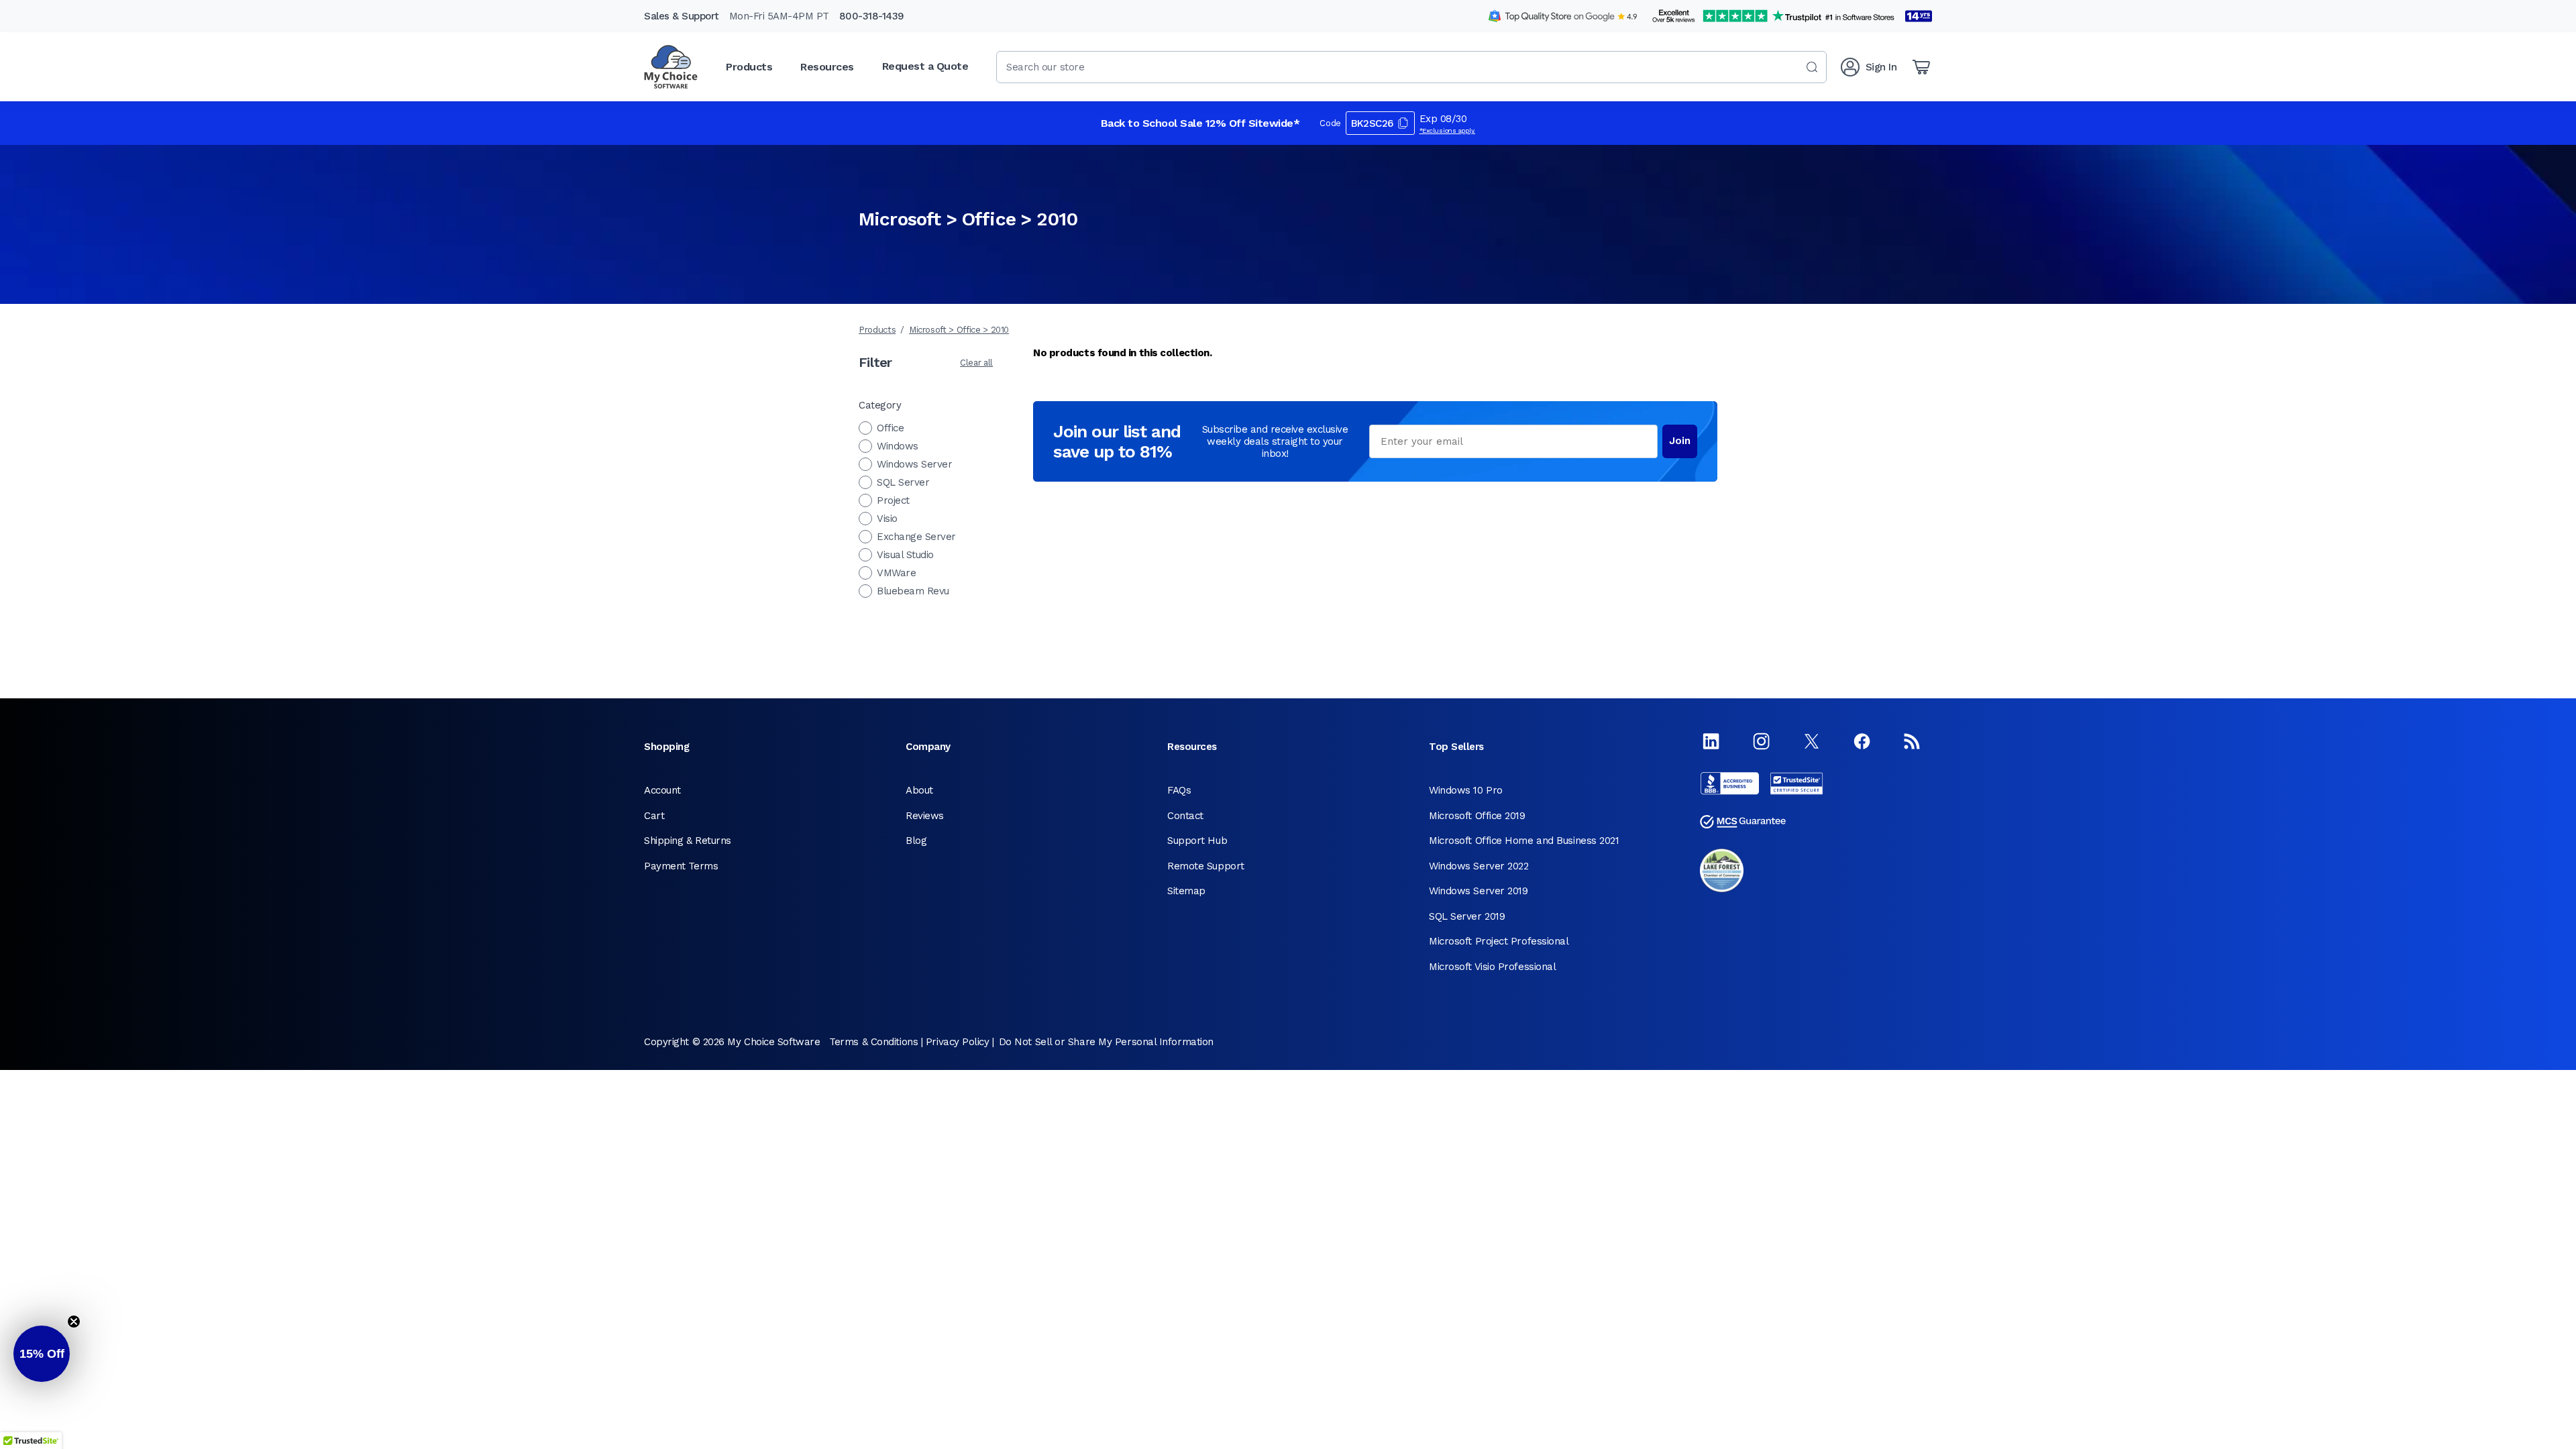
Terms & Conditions (873, 1042)
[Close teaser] (74, 1322)
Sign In (1881, 67)
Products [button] (749, 67)
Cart (654, 816)
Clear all (976, 363)
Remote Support (1206, 866)
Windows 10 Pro (1466, 790)
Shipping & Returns (688, 841)
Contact (1185, 816)
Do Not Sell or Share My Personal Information (1106, 1042)
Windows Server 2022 (1479, 866)
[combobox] (1411, 67)
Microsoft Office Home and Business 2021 (1524, 841)
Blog (916, 841)
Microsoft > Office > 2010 (959, 330)
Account (662, 790)
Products (877, 330)
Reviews (925, 816)
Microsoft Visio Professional (1492, 967)
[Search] (1812, 67)
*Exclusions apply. (1448, 130)
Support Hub (1197, 841)
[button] (42, 1354)
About (919, 790)
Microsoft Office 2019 (1477, 816)
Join (1680, 441)
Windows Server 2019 (1478, 891)
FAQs (1179, 790)
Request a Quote (925, 66)
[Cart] (1921, 67)
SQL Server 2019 (1467, 916)
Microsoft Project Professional (1499, 941)
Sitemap (1186, 891)
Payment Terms (681, 866)
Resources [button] (827, 67)
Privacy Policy (958, 1042)
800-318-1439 (872, 16)
